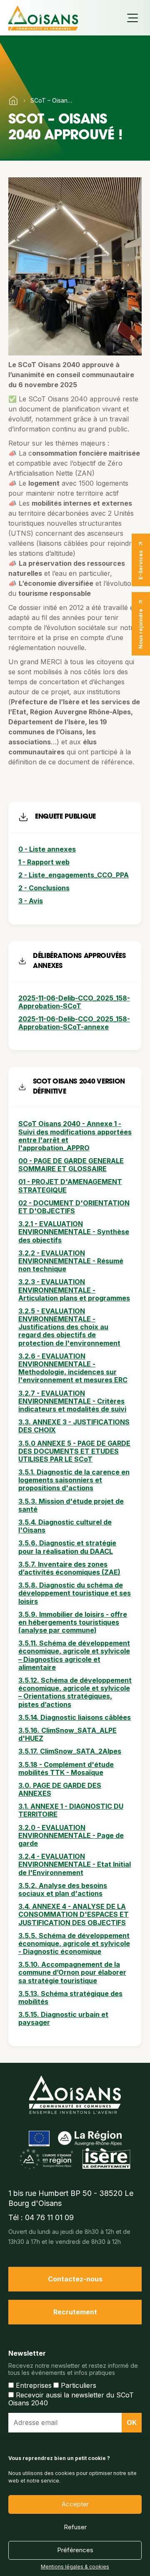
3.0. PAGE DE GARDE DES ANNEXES (60, 1789)
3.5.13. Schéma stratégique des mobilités (70, 1998)
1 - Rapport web (44, 862)
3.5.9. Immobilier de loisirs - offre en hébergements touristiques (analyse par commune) (73, 1622)
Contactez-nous (75, 2279)
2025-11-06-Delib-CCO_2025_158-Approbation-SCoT (74, 1002)
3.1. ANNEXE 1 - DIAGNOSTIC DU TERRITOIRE (71, 1810)
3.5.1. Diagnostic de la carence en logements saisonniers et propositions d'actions (74, 1480)
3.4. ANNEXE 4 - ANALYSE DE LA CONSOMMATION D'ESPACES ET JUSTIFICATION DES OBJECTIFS (74, 1914)
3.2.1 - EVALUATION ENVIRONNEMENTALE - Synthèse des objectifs (74, 1232)
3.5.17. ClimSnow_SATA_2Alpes (70, 1751)
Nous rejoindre (141, 629)
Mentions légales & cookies (75, 2567)
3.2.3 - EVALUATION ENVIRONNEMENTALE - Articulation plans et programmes (74, 1290)
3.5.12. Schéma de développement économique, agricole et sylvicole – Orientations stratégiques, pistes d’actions (75, 1692)
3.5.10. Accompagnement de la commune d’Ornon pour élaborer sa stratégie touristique (72, 1972)
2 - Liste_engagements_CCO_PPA (74, 875)
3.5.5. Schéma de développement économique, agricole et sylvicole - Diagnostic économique (74, 1943)
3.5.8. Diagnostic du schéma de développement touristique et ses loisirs (75, 1593)
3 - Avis (31, 901)
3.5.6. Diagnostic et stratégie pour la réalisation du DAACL (67, 1547)
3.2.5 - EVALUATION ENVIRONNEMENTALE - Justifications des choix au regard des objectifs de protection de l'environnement (69, 1327)
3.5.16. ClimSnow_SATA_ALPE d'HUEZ (67, 1734)
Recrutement (75, 2312)
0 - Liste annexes (47, 849)
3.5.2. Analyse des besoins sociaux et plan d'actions (63, 1889)
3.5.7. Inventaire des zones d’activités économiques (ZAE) (69, 1568)
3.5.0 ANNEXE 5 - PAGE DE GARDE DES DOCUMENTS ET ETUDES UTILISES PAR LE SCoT (74, 1451)
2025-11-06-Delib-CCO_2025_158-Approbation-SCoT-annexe (74, 1023)
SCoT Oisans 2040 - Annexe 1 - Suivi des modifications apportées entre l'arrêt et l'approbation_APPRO (75, 1136)
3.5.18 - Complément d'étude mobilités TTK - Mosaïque (66, 1768)
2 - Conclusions (44, 888)
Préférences (75, 2550)
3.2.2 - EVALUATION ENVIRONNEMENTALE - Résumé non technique (71, 1261)
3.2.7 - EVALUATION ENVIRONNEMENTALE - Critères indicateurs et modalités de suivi (72, 1401)
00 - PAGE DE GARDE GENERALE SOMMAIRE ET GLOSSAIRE (71, 1165)
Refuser (75, 2527)
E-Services (141, 565)
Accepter (75, 2504)
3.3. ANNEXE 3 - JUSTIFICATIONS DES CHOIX (74, 1426)
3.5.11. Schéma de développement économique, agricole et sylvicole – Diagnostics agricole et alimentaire (74, 1655)
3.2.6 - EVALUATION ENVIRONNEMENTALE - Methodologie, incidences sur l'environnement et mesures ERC (73, 1368)
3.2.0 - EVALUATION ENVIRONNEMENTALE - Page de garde (71, 1835)
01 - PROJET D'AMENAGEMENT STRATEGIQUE (70, 1186)
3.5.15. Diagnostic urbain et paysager (63, 2018)
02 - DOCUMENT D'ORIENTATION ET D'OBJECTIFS (74, 1207)
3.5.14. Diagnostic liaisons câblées (75, 1717)
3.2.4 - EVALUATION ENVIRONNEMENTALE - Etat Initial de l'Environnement (75, 1864)
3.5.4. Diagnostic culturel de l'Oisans (65, 1526)
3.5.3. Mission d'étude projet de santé (71, 1505)
